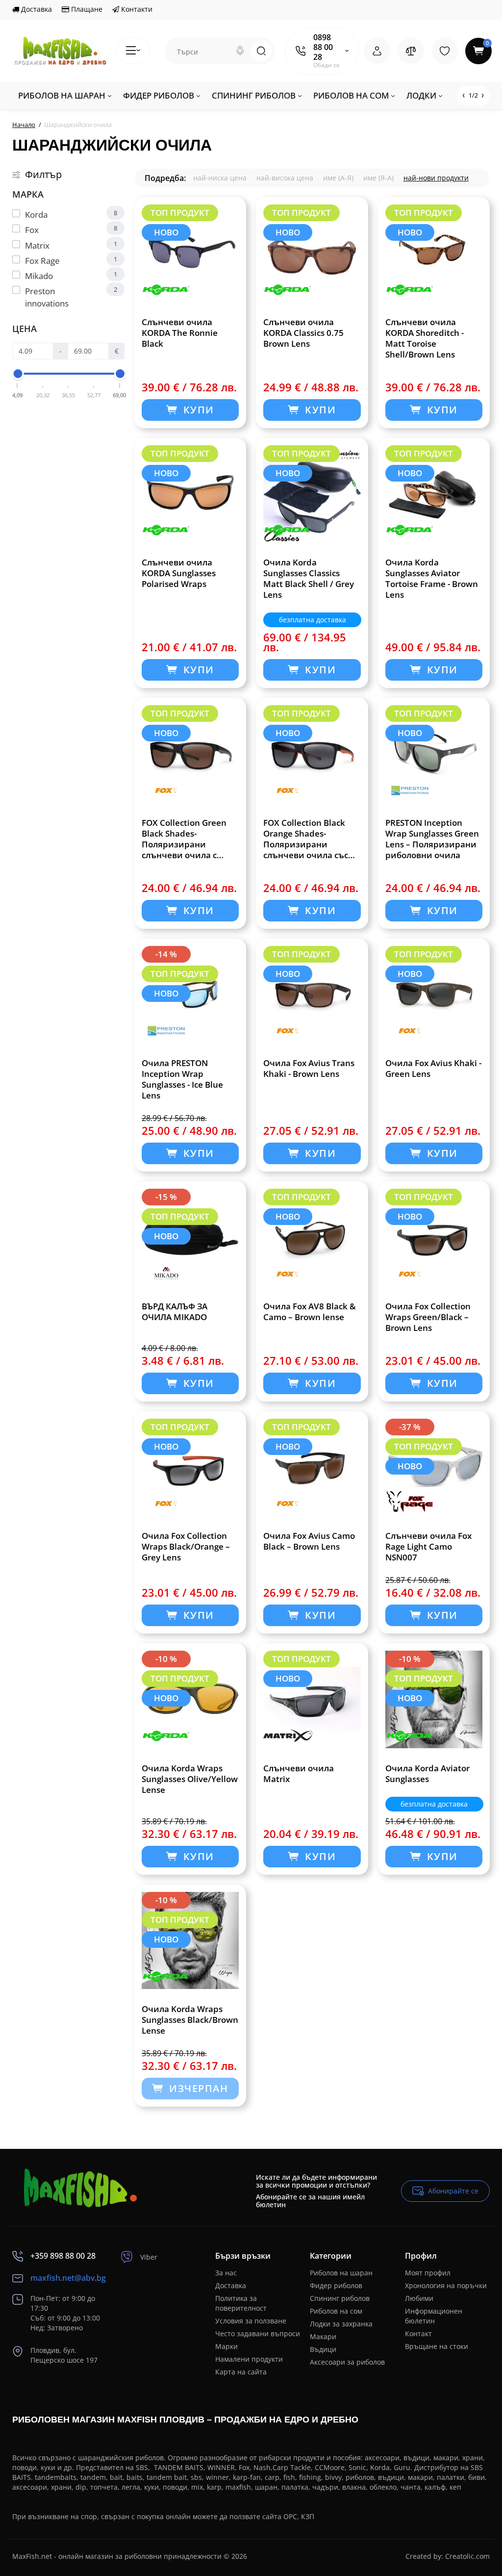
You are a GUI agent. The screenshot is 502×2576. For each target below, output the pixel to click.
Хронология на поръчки (446, 2285)
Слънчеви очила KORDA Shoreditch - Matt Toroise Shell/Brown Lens (425, 338)
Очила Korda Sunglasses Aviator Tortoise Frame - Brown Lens (432, 579)
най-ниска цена (220, 178)
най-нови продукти (436, 178)
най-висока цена (285, 178)
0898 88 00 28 (323, 47)
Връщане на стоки (437, 2346)
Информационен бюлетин (434, 2316)
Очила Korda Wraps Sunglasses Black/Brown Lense (190, 2020)
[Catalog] (133, 51)
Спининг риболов (340, 2298)
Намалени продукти (249, 2359)
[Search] (240, 51)
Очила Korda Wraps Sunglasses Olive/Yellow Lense (190, 1779)
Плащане (86, 9)
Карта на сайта (241, 2372)
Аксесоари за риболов (347, 2362)
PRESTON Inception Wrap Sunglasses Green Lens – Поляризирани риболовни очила (432, 839)
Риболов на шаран (341, 2273)
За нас (226, 2273)
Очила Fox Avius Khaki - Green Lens (433, 1069)
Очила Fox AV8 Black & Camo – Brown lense (310, 1312)
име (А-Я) (338, 178)
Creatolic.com (467, 2556)
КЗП (308, 2516)
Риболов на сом (336, 2311)
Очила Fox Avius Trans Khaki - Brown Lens (309, 1069)
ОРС (290, 2516)
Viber (149, 2257)
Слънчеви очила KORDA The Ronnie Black (180, 333)
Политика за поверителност (241, 2303)
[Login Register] (377, 51)
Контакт (418, 2334)
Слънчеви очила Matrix (299, 1774)
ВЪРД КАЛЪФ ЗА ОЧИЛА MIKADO (175, 1312)
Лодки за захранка (341, 2324)
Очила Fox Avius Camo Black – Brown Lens (309, 1541)
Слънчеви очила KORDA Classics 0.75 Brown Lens (303, 333)
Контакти (136, 9)
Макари (323, 2336)
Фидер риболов (336, 2285)
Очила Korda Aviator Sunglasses (427, 1774)
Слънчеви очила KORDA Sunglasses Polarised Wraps (179, 573)
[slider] (18, 374)
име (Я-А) (378, 178)
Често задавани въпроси (258, 2334)
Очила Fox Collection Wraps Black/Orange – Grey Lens (186, 1547)
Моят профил (428, 2273)
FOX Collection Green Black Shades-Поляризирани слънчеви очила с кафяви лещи (184, 839)
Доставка (36, 9)
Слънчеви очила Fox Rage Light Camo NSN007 (428, 1547)
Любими (419, 2298)
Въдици (323, 2349)
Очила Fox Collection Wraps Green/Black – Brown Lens (428, 1317)
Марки (226, 2346)
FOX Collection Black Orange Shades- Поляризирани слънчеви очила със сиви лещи (306, 839)
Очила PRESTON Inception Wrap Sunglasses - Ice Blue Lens (182, 1079)
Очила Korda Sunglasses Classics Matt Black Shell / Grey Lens (309, 579)
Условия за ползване (251, 2321)
